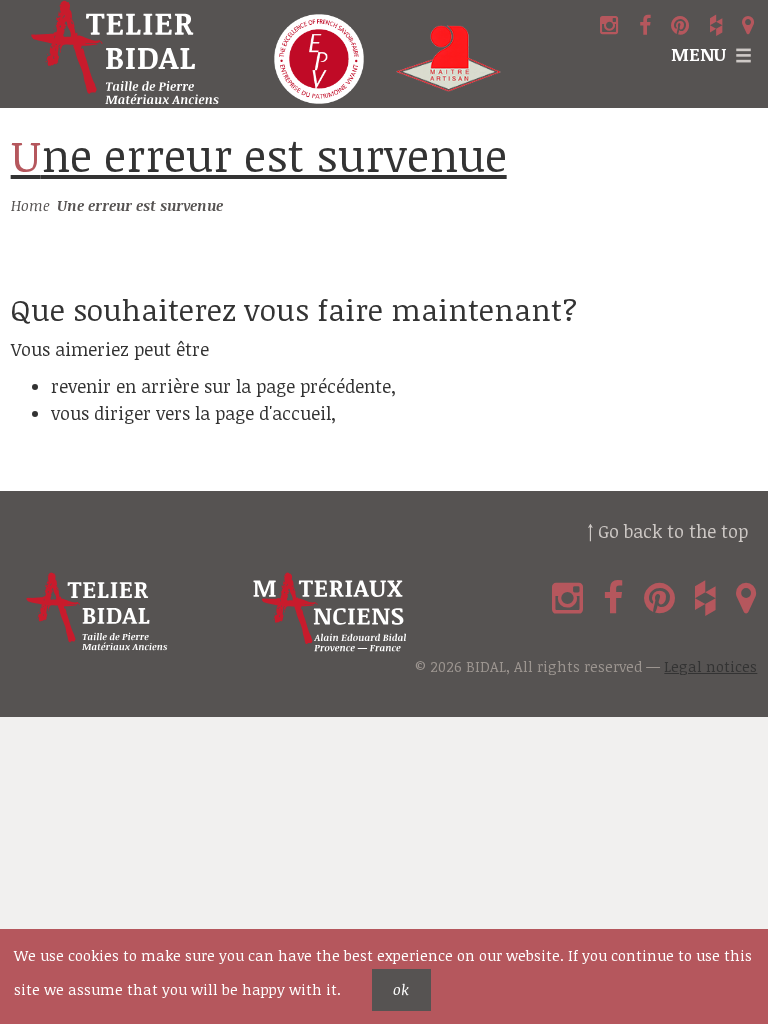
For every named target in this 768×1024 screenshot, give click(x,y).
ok (401, 989)
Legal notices (710, 666)
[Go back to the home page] (128, 54)
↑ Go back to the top (667, 531)
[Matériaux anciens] (362, 612)
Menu (698, 54)
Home (30, 205)
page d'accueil (273, 413)
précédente (345, 386)
